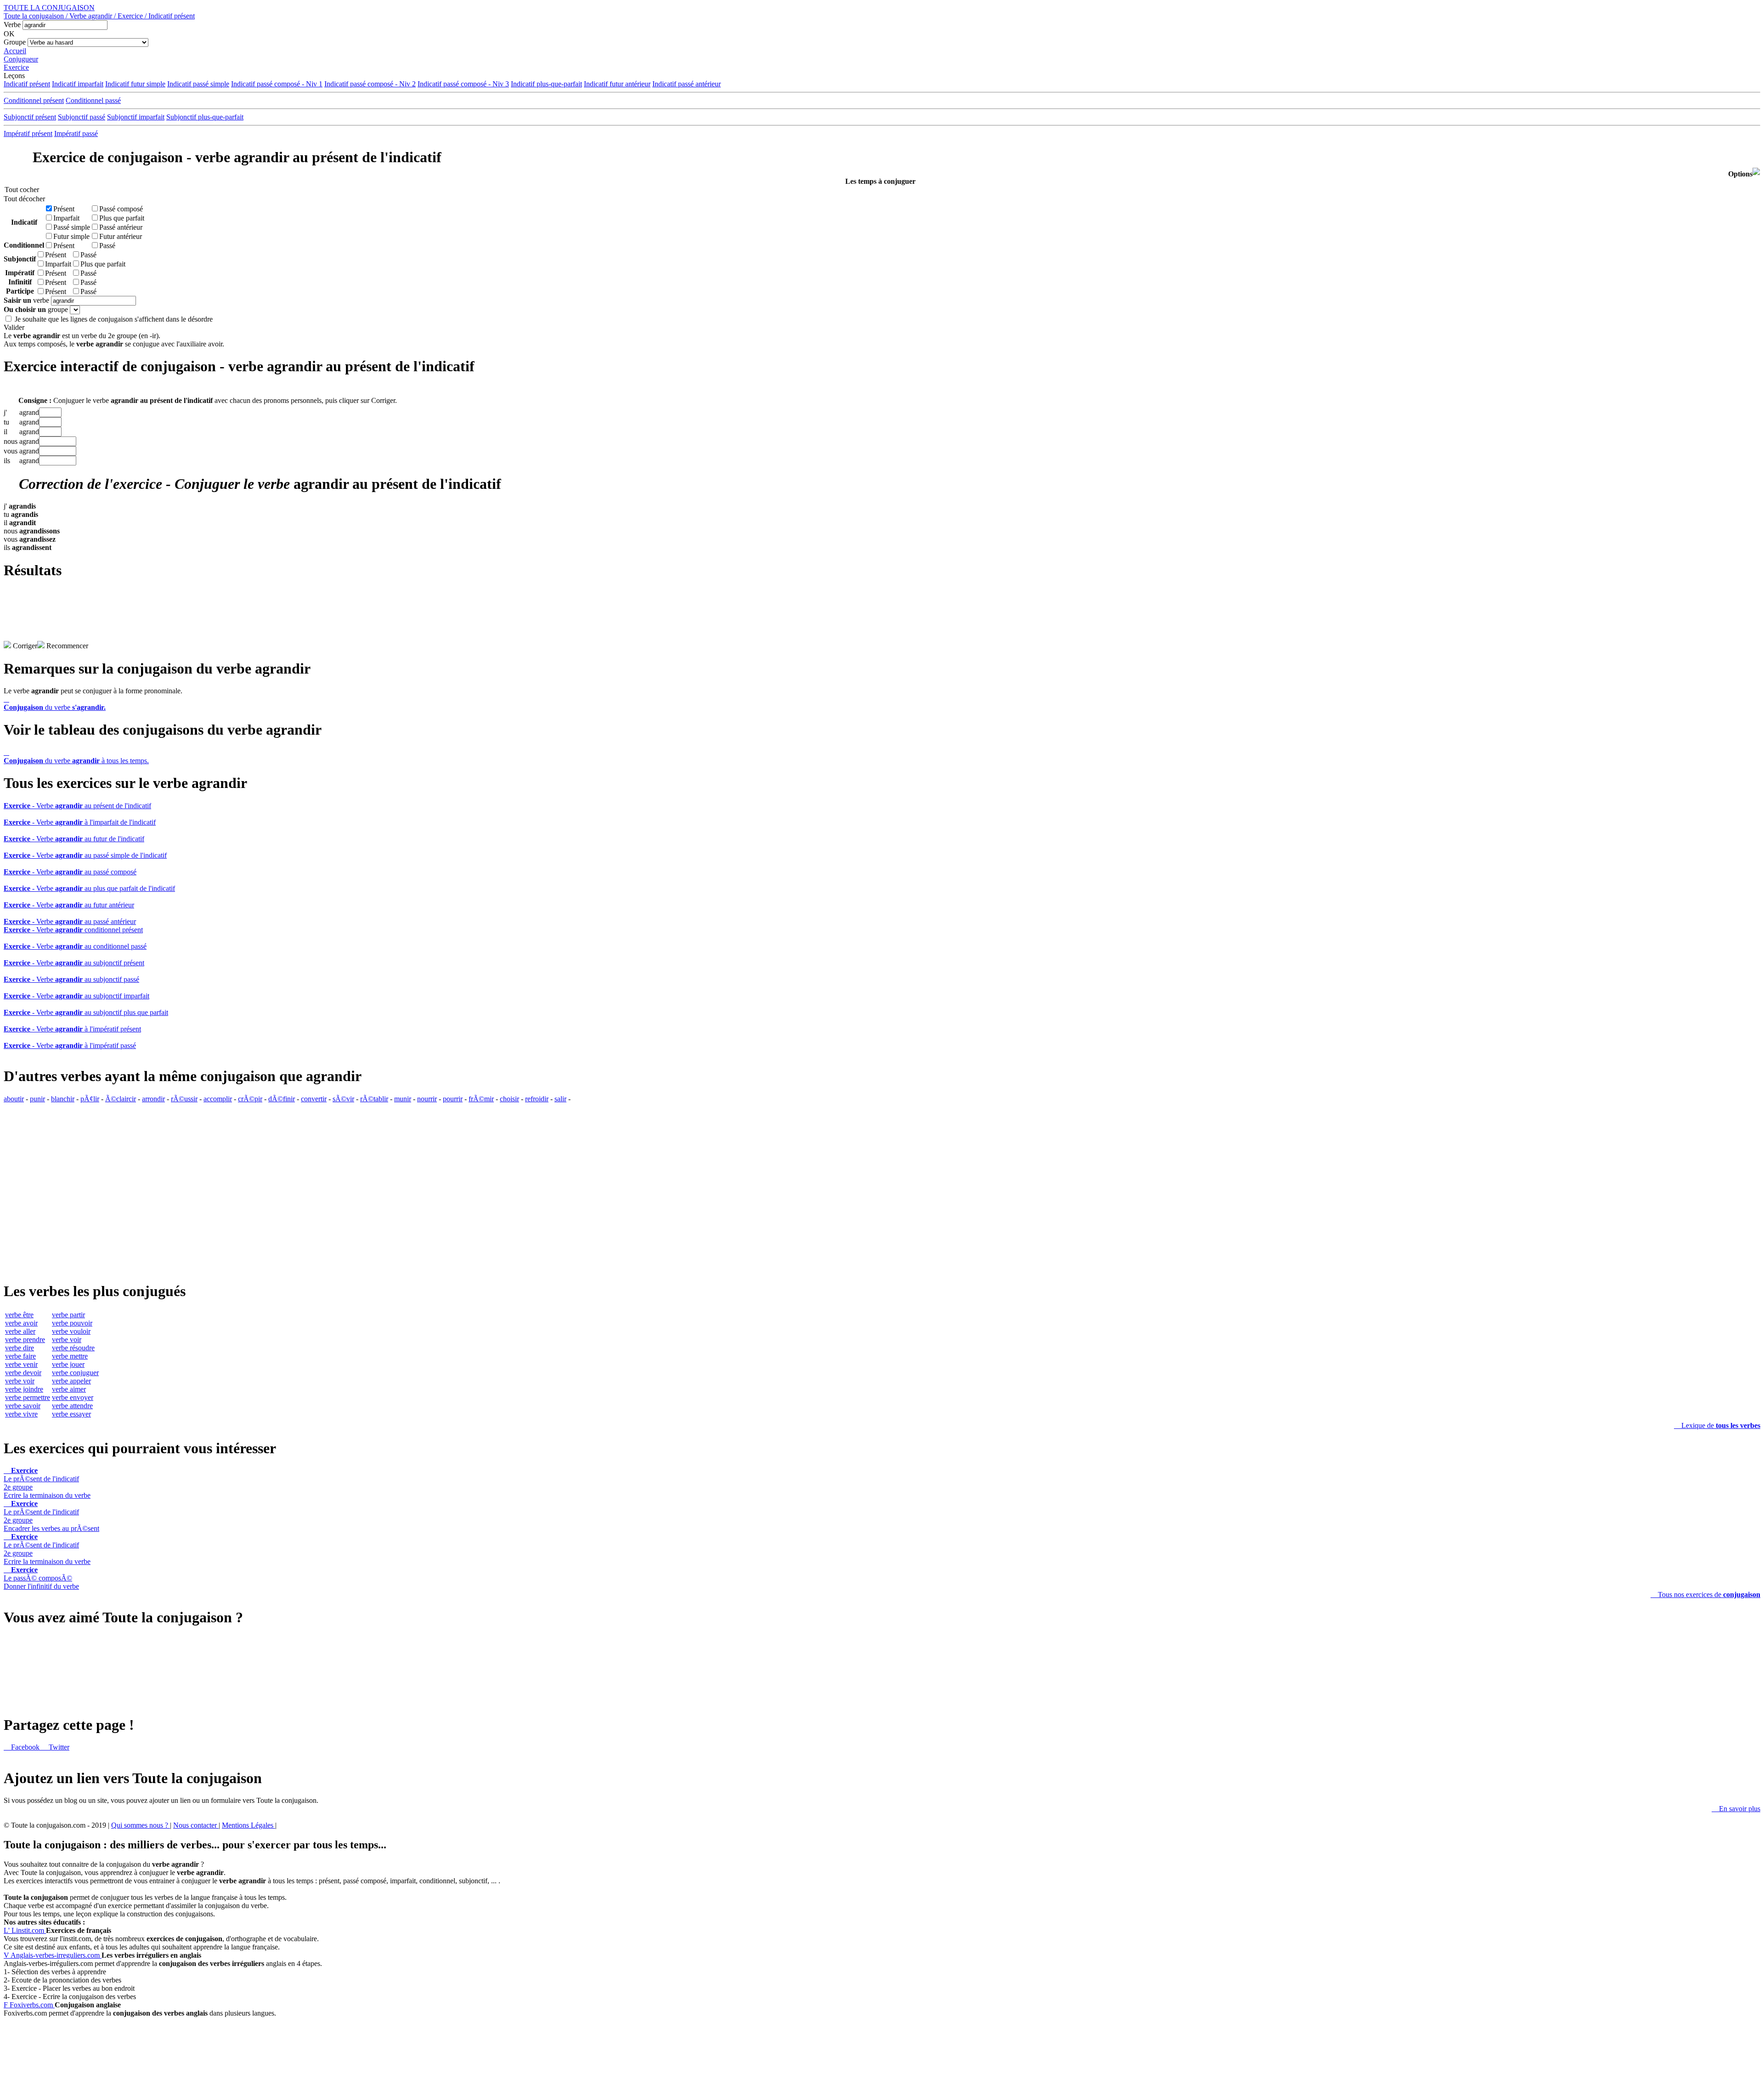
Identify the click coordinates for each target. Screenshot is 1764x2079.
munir (403, 1099)
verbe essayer (71, 1414)
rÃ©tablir (374, 1099)
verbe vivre (21, 1414)
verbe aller (20, 1331)
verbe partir (68, 1315)
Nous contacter (196, 1825)
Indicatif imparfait (78, 84)
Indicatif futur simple (135, 84)
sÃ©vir (343, 1099)
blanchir (63, 1099)
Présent (64, 209)
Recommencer (66, 646)
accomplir (218, 1099)
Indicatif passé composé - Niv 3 (463, 84)
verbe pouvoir (72, 1323)
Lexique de (1717, 1425)
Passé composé (121, 209)
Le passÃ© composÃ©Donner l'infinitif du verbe (41, 1578)
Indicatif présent (27, 84)
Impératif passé (76, 133)
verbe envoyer (73, 1397)
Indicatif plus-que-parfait (546, 84)
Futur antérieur (121, 236)
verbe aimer (69, 1389)
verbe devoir (23, 1373)
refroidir (537, 1099)
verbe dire (20, 1348)
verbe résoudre (73, 1348)
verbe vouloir (71, 1331)
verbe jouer (68, 1364)
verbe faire (20, 1356)
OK (9, 34)
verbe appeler (71, 1381)
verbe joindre (24, 1389)
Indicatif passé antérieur (687, 84)
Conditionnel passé (93, 100)
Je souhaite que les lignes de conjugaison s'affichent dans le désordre (114, 319)
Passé (107, 246)
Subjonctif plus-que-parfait (205, 117)
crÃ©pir (250, 1099)
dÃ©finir (282, 1099)
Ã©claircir (121, 1099)
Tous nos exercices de (1705, 1595)
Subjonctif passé (82, 117)
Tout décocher (22, 199)
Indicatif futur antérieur (617, 84)
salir (560, 1099)
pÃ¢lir (90, 1099)
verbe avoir (21, 1323)
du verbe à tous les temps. (76, 756)
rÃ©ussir (184, 1099)
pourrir (453, 1099)
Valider (14, 327)
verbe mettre (70, 1356)
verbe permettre (28, 1397)
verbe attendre (72, 1406)
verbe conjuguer (75, 1373)
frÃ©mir (481, 1099)
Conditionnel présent (34, 100)
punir (37, 1099)
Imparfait (66, 218)
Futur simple (71, 236)
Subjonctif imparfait (136, 117)
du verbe (55, 703)
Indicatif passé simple (198, 84)
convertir (314, 1099)
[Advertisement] (882, 620)
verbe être (19, 1315)
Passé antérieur (121, 227)
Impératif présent (28, 133)
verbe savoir (23, 1406)
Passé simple (72, 227)
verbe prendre (25, 1340)
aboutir (14, 1099)
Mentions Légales (249, 1825)
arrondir (153, 1099)
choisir (509, 1099)
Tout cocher (22, 190)
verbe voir (20, 1381)
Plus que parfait (122, 218)
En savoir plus (1736, 1809)
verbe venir (21, 1364)
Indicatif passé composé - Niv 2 (370, 84)
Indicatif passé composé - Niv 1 (277, 84)
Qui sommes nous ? (141, 1825)
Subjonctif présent (30, 117)
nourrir (427, 1099)
